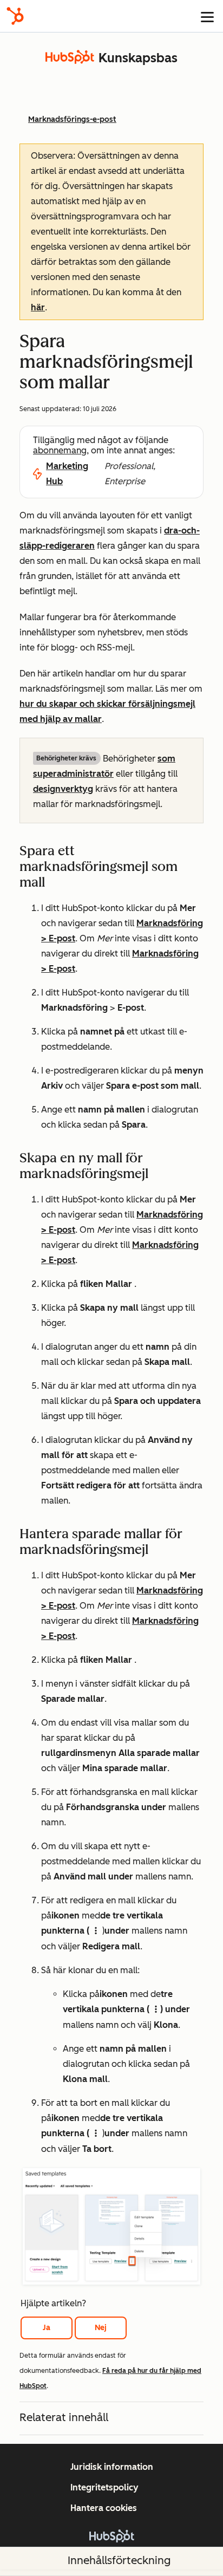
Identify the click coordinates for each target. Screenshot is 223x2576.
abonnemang (60, 450)
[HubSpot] (15, 16)
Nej (101, 2328)
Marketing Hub (67, 474)
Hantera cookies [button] (104, 2508)
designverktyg (63, 789)
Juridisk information (112, 2467)
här (38, 307)
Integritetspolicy (104, 2487)
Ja (47, 2328)
